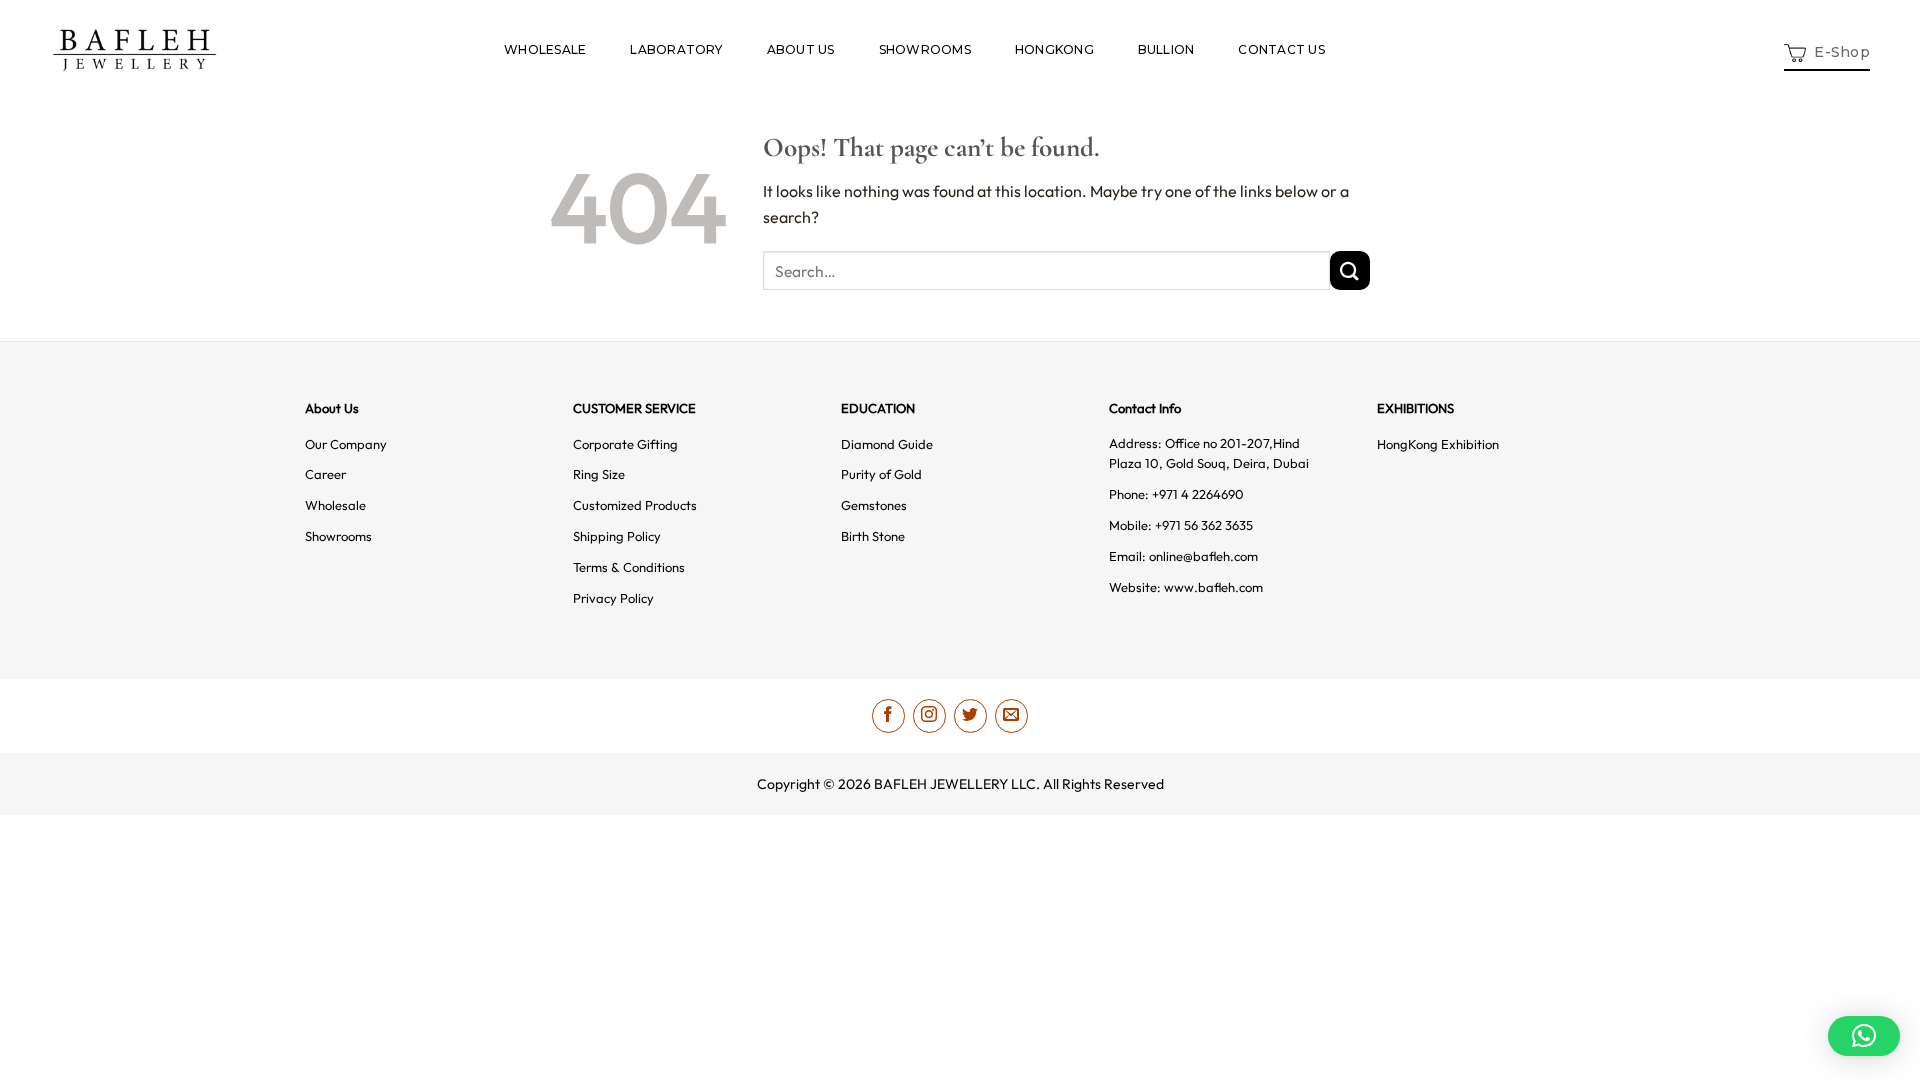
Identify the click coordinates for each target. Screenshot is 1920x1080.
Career (325, 474)
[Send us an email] (1011, 715)
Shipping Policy (617, 536)
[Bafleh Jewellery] (134, 50)
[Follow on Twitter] (970, 715)
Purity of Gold (881, 474)
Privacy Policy (613, 598)
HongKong (1054, 49)
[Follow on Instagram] (929, 715)
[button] (1827, 50)
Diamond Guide (887, 444)
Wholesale (335, 505)
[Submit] (1350, 270)
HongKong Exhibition (1438, 444)
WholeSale (545, 49)
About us (801, 49)
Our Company (346, 444)
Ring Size (599, 474)
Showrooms (925, 49)
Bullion (1166, 49)
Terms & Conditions (629, 567)
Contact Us (1281, 49)
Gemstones (874, 505)
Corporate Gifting (625, 444)
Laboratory (676, 49)
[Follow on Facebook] (888, 715)
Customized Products (635, 505)
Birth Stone (873, 536)
